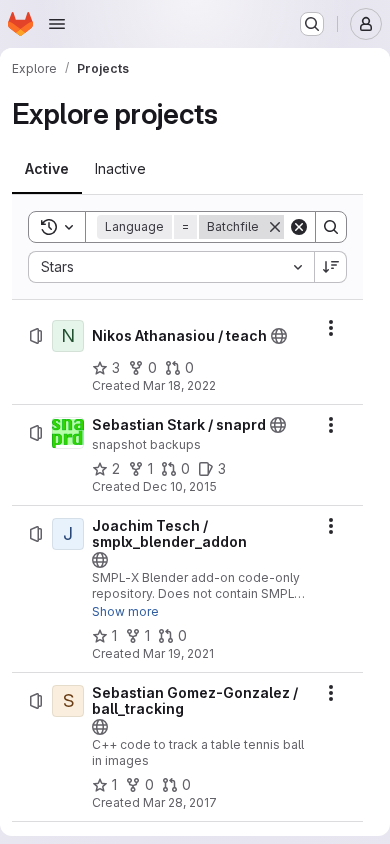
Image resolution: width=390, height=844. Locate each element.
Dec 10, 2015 (180, 486)
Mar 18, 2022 (179, 385)
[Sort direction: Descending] (331, 267)
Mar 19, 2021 (178, 653)
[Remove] (275, 227)
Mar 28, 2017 (180, 802)
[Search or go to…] (312, 24)
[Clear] (299, 227)
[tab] (47, 169)
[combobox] (171, 267)
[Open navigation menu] (57, 24)
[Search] (331, 227)
